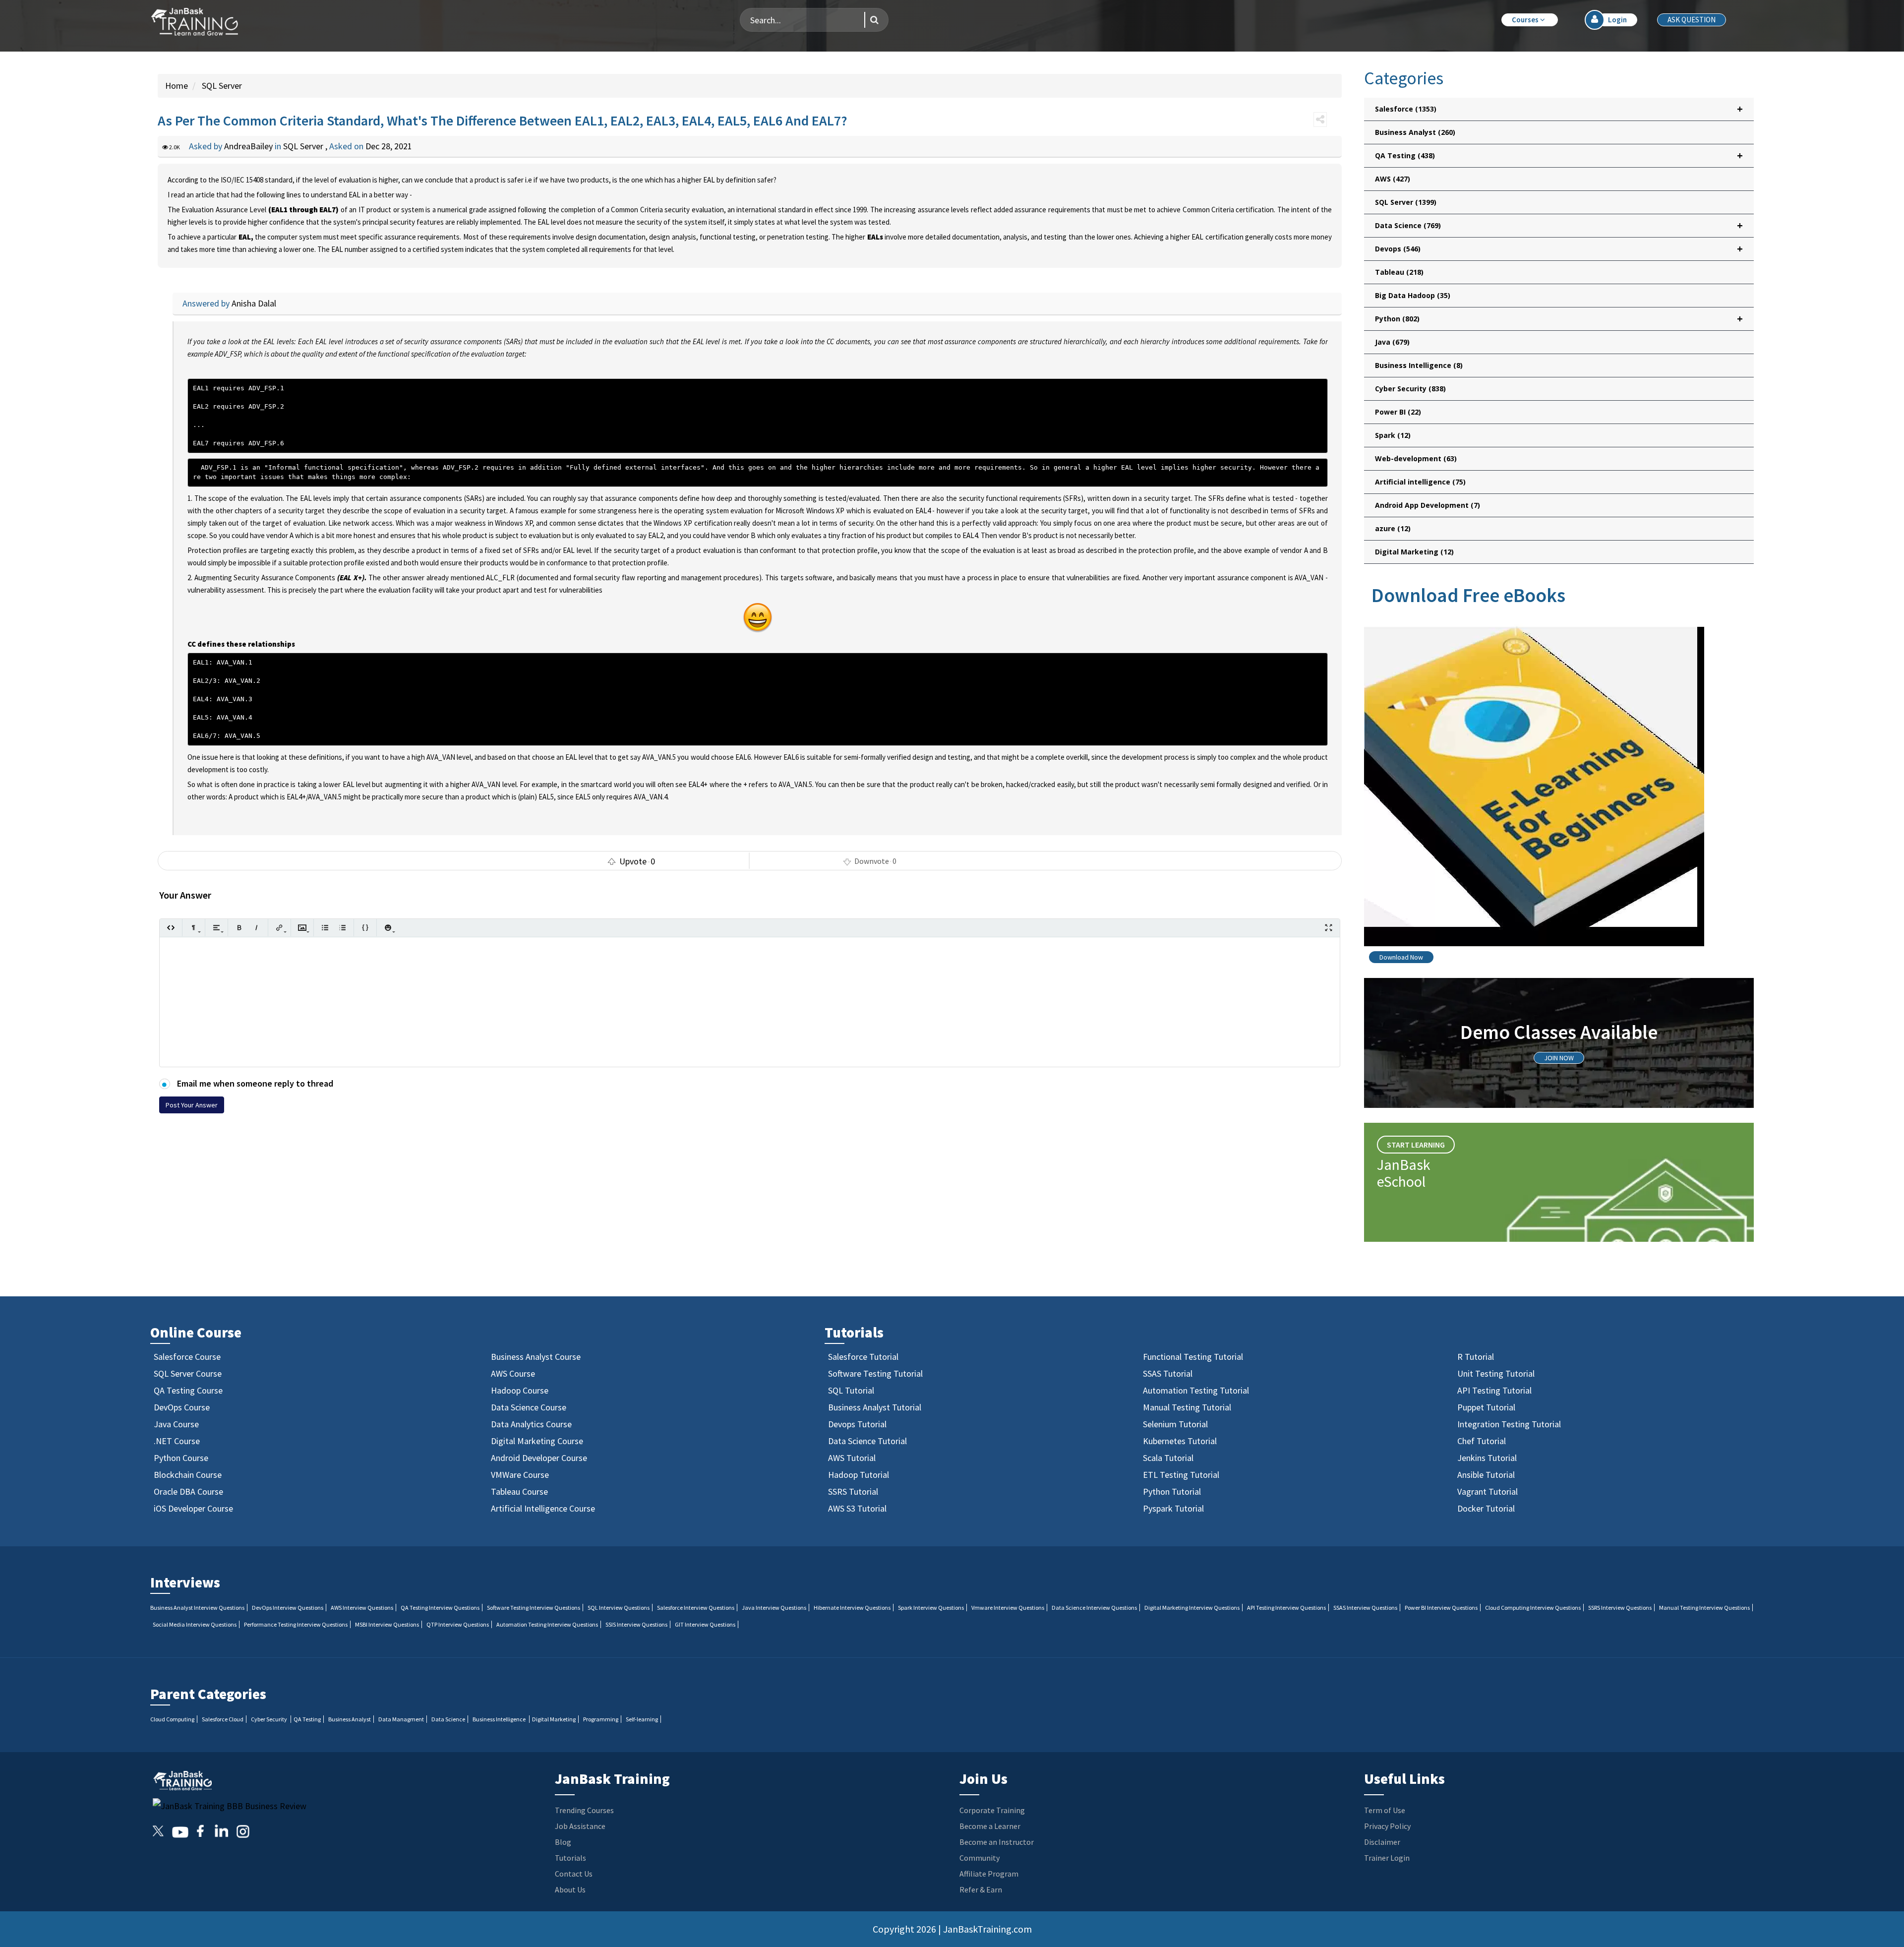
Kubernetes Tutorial (1180, 1441)
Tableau (1399, 272)
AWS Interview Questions (362, 1608)
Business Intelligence (1419, 365)
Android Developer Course (539, 1458)
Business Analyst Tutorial (875, 1407)
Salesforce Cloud (223, 1719)
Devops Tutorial (857, 1424)
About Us (570, 1889)
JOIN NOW (1559, 1058)
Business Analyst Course (536, 1357)
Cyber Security (1410, 389)
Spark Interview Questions (931, 1608)
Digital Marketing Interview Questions (1192, 1608)
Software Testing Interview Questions (534, 1608)
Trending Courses (584, 1810)
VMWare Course (520, 1475)
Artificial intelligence (1420, 482)
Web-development (1416, 458)
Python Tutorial (1172, 1491)
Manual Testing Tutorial (1187, 1407)
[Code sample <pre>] (365, 928)
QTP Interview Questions (458, 1624)
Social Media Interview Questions (195, 1624)
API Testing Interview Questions (1286, 1608)
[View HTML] (171, 928)
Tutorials (570, 1858)
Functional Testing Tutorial (1193, 1357)
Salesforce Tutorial (863, 1357)
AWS (1393, 179)
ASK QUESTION (1692, 20)
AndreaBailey (249, 146)
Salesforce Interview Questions (696, 1608)
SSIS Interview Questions (636, 1624)
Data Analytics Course (531, 1424)
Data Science (448, 1719)
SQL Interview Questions (619, 1608)
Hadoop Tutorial (859, 1475)
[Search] (871, 20)
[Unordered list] (325, 928)
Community (980, 1858)
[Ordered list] (342, 928)
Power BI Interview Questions (1441, 1608)
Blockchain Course (188, 1475)
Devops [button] (1559, 249)
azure (1393, 528)
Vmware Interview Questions (1008, 1608)
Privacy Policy (1387, 1826)
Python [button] (1559, 319)
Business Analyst (1415, 132)
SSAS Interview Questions (1365, 1608)
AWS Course (513, 1373)
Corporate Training (992, 1810)
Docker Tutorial (1486, 1508)
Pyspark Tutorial (1173, 1508)
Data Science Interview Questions (1094, 1608)
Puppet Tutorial (1486, 1407)
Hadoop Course (520, 1390)
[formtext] (194, 928)
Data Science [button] (1559, 225)
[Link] (279, 928)
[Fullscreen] (1329, 928)
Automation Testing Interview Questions (547, 1624)
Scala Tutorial (1168, 1458)
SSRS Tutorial (853, 1491)
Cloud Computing (172, 1719)
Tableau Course (519, 1491)
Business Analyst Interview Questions (197, 1608)
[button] (1530, 20)
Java (1392, 342)
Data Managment (401, 1719)
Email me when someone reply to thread (254, 1083)
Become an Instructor (997, 1842)
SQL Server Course (188, 1373)
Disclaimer (1382, 1842)
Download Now (1401, 957)
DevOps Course (182, 1407)
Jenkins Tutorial (1487, 1458)
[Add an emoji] (388, 928)
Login (1617, 20)
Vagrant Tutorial (1487, 1491)
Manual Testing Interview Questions (1704, 1608)
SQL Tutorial (851, 1390)
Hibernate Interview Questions (852, 1608)
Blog (563, 1842)
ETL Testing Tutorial (1181, 1475)
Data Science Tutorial (867, 1441)
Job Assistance (580, 1826)
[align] (216, 928)
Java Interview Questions (774, 1608)
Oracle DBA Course (188, 1491)
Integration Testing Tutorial (1509, 1424)
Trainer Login (1387, 1858)
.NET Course (177, 1441)
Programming (601, 1719)
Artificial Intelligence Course (543, 1508)
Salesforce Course (187, 1357)
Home (177, 86)
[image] (302, 928)
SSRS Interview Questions (1620, 1608)
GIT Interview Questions (705, 1624)
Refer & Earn (981, 1889)
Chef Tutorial (1482, 1441)
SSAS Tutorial (1168, 1373)
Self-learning (642, 1719)
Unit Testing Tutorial (1496, 1373)
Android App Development (1428, 505)
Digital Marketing (1414, 552)
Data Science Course (529, 1407)
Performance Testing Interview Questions (296, 1624)
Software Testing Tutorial (875, 1373)
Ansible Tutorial (1486, 1475)
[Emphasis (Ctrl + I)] (257, 928)
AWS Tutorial (852, 1458)
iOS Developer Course (193, 1508)
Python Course (181, 1458)
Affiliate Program (989, 1874)
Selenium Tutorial (1175, 1424)
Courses (1526, 20)
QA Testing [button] (1559, 155)
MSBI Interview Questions (387, 1624)
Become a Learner (990, 1826)
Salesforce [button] (1559, 109)
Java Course (176, 1424)
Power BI (1398, 412)
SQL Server (221, 86)
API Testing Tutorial (1494, 1390)
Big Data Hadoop (1413, 295)
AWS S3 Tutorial (857, 1508)
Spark (1393, 435)
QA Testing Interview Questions (440, 1608)
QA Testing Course (188, 1390)
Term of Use (1385, 1810)
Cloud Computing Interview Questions (1533, 1608)
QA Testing (307, 1719)
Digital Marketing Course (537, 1441)
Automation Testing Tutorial (1196, 1390)
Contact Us (574, 1874)
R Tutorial (1476, 1357)
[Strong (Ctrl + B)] (239, 928)
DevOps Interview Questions (288, 1608)
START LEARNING (1416, 1145)
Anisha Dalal (254, 303)
